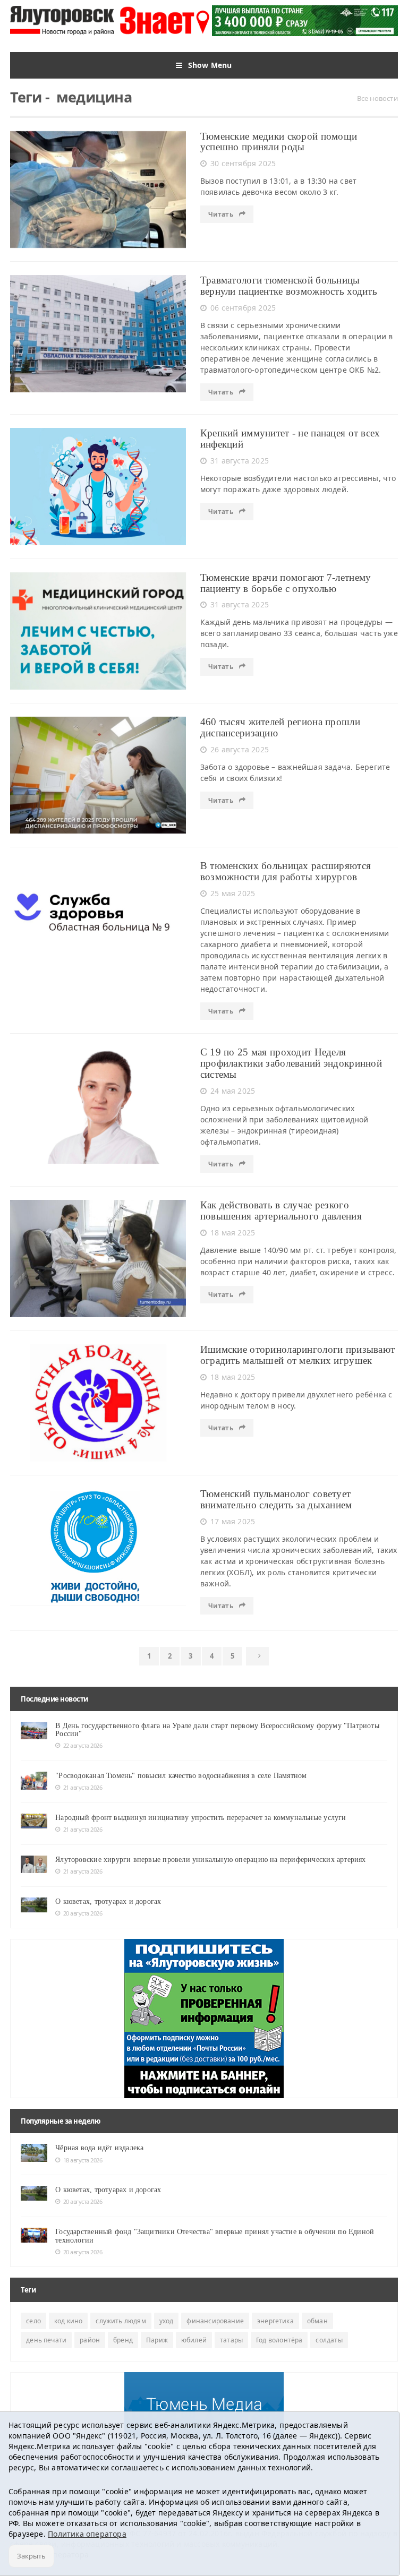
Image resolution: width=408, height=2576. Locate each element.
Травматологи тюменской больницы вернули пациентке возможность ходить (289, 286)
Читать (222, 214)
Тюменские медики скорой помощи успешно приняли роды (279, 142)
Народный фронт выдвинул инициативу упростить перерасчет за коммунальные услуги (201, 1818)
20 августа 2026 (83, 1913)
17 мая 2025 (233, 1521)
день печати (46, 2340)
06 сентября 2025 (243, 308)
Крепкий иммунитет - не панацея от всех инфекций (290, 439)
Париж (157, 2340)
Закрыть (31, 2556)
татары (231, 2340)
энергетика (275, 2321)
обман (317, 2321)
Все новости (377, 98)
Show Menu (210, 65)
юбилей (194, 2340)
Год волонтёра (279, 2340)
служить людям (121, 2321)
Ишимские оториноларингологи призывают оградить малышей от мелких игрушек (298, 1355)
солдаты (329, 2340)
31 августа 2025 (240, 461)
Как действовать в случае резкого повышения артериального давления (281, 1210)
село (33, 2321)
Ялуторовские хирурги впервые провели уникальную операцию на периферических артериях (210, 1860)
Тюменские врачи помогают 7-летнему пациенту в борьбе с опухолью (286, 583)
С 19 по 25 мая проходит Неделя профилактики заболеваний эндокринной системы (291, 1063)
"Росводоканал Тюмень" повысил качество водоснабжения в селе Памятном (181, 1776)
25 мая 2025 (233, 893)
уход (167, 2321)
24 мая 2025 (233, 1091)
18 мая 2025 (233, 1233)
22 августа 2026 (83, 1745)
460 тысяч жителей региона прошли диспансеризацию (280, 727)
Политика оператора (87, 2534)
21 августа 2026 (83, 1787)
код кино (68, 2321)
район (90, 2340)
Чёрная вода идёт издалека (99, 2148)
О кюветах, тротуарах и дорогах (108, 1901)
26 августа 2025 (240, 749)
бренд (123, 2340)
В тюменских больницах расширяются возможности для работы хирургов (286, 871)
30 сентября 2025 (243, 163)
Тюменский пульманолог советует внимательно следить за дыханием (276, 1499)
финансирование (215, 2321)
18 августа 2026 (83, 2160)
